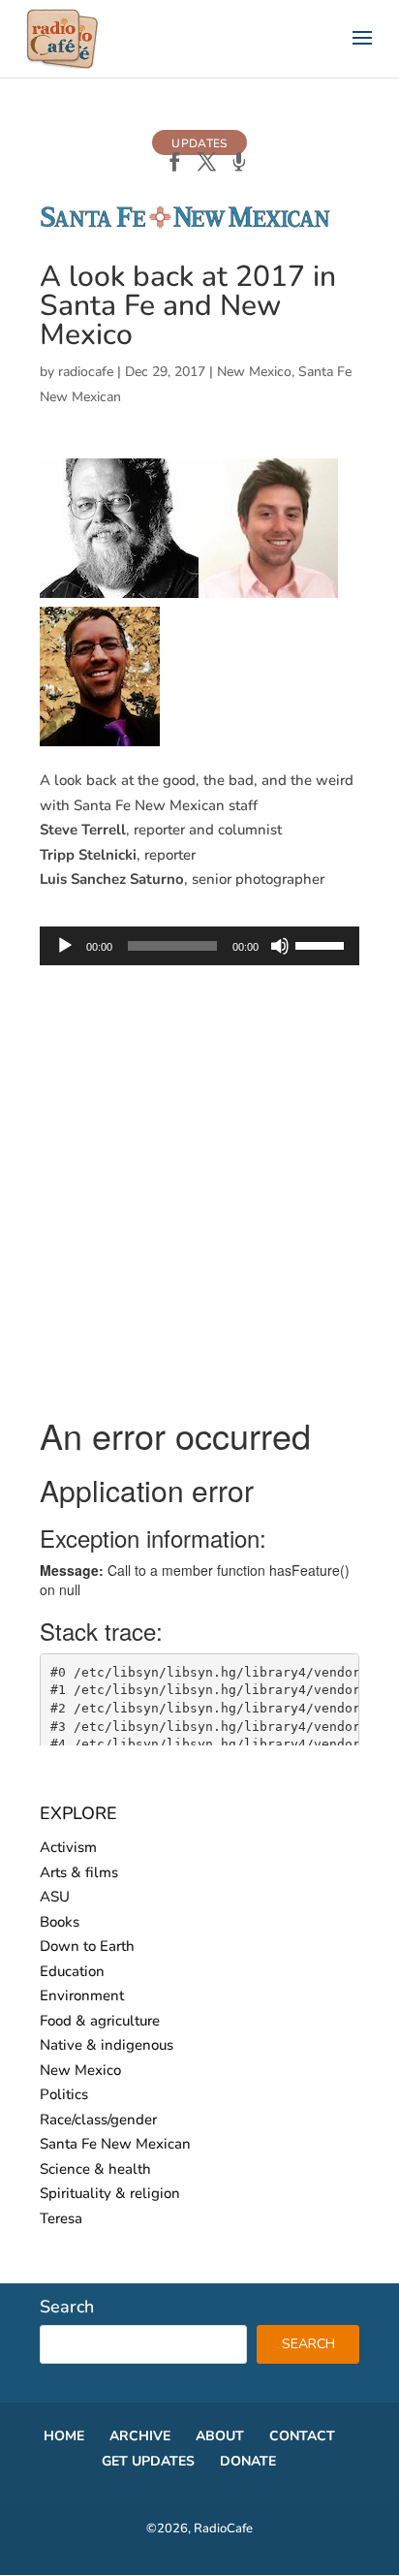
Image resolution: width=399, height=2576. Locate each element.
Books (60, 1922)
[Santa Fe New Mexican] (185, 225)
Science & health (95, 2169)
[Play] (65, 946)
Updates (199, 143)
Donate (248, 2461)
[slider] (322, 944)
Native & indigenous (107, 2045)
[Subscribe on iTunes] (239, 164)
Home (64, 2436)
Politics (64, 2094)
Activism (68, 1847)
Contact (302, 2436)
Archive (140, 2436)
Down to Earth (87, 1946)
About (220, 2436)
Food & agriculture (100, 2021)
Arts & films (79, 1872)
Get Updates (148, 2461)
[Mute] (280, 946)
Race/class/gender (98, 2120)
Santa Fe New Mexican (115, 2144)
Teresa (61, 2218)
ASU (55, 1897)
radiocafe (86, 372)
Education (72, 1971)
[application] (199, 946)
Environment (82, 1995)
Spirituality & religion (110, 2193)
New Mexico (254, 372)
